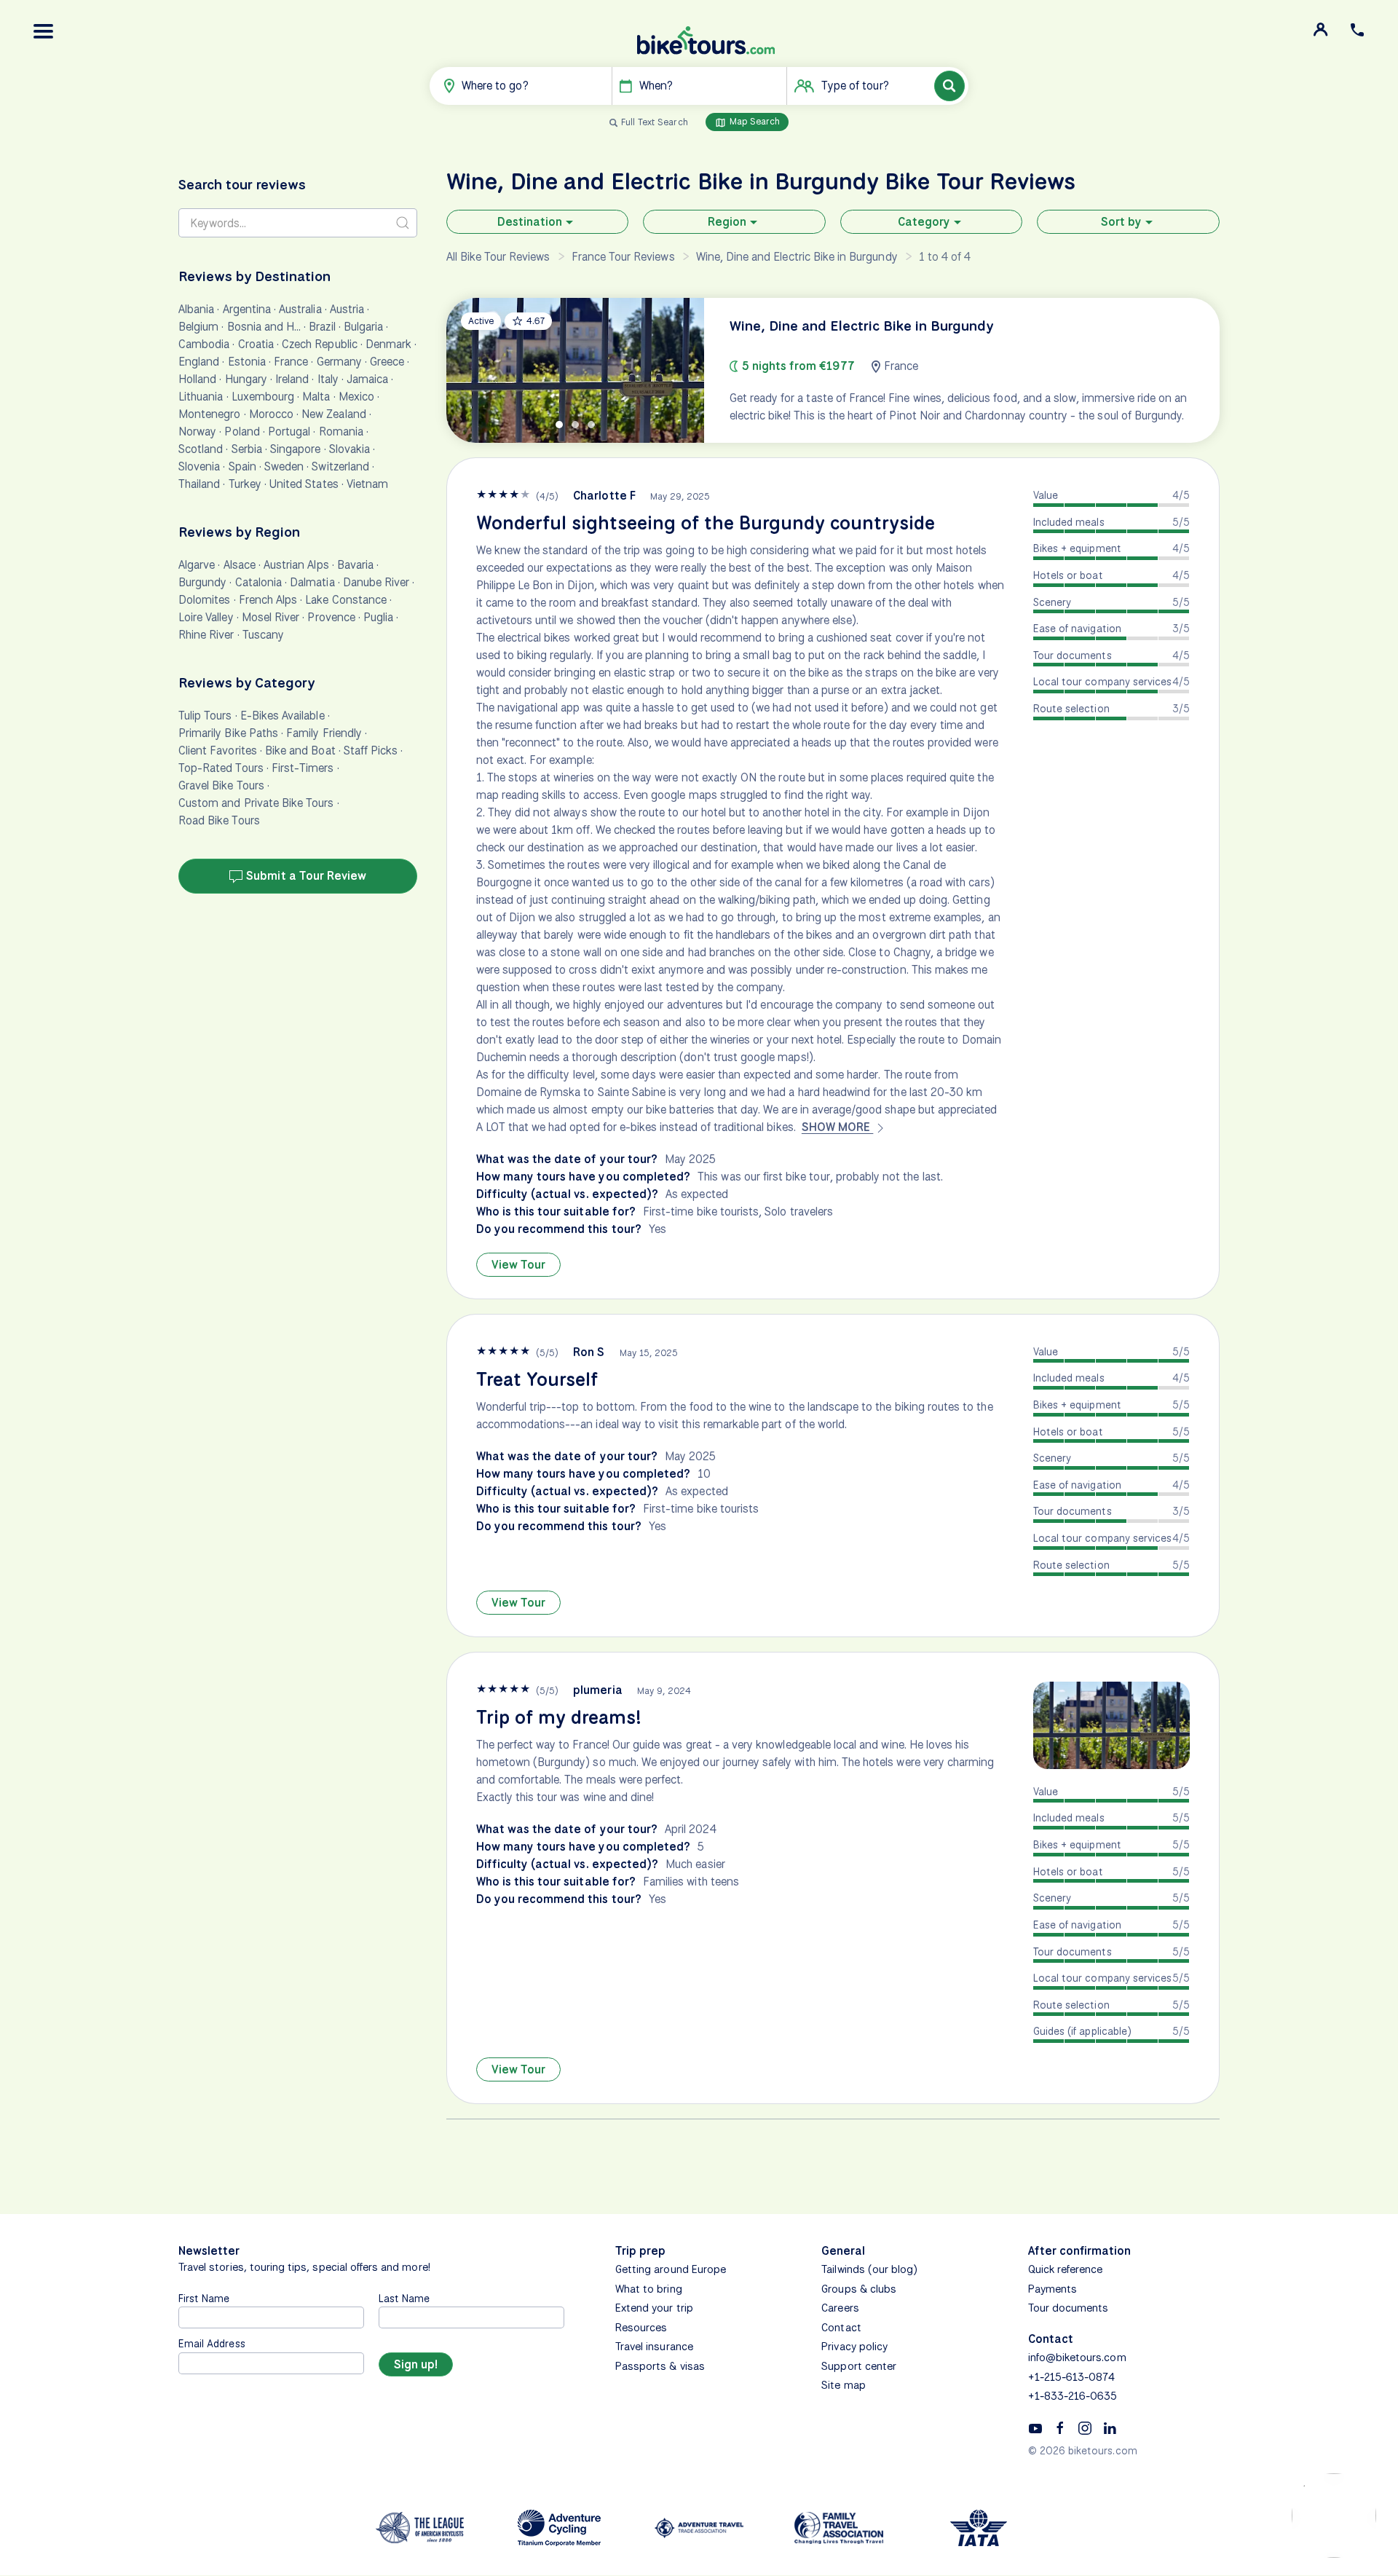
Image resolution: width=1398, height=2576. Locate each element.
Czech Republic (320, 344)
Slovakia (349, 449)
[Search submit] (403, 223)
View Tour (518, 1265)
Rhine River (206, 635)
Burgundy (202, 582)
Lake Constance (346, 600)
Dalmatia (312, 582)
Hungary (246, 379)
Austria (347, 309)
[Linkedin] (1110, 2427)
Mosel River (271, 617)
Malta (316, 397)
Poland (242, 432)
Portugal (289, 432)
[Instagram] (1085, 2427)
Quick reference (1066, 2269)
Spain (242, 466)
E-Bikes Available (283, 716)
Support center (859, 2366)
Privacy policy (854, 2347)
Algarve (197, 565)
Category (924, 222)
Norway (197, 432)
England (199, 362)
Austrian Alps (296, 565)
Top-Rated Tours (221, 768)
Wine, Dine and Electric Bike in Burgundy (797, 257)
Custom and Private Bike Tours (256, 803)
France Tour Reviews (623, 257)
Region (727, 222)
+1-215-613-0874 (1072, 2377)
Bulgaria (363, 327)
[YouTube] (1035, 2427)
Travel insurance (654, 2347)
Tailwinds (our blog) (869, 2269)
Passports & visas (660, 2366)
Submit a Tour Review (305, 876)
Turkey (245, 484)
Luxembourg (263, 397)
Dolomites (204, 600)
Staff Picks (371, 751)
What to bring (649, 2289)
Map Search (754, 121)
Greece (387, 362)
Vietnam (367, 484)
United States (304, 484)
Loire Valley (206, 617)
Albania (196, 309)
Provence (331, 617)
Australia (300, 309)
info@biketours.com (1077, 2358)
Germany (339, 362)
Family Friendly (324, 733)
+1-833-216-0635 (1073, 2396)
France (291, 362)
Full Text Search (655, 122)
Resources (641, 2328)
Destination (530, 222)
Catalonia (258, 582)
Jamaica (367, 379)
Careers (840, 2308)
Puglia (378, 617)
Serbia (247, 449)
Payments (1053, 2289)
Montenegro (210, 414)
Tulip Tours (205, 716)
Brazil (322, 327)
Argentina (247, 309)
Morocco (271, 414)
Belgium (198, 327)
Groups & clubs (859, 2289)
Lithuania (201, 397)
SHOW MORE (838, 1127)
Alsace (240, 565)
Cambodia (204, 344)
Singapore (295, 449)
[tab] (559, 425)
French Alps (268, 600)
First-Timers (303, 768)
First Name (204, 2298)
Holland (197, 379)
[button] (44, 31)
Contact (841, 2328)
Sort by (1121, 222)
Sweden (284, 466)
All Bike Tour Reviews (498, 257)
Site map (843, 2385)
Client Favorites (218, 751)
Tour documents (1069, 2308)
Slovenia (199, 466)
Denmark (388, 344)
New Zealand (334, 414)
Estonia (247, 362)
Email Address (212, 2343)
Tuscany (263, 635)
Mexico (356, 397)
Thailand (199, 484)
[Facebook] (1060, 2427)
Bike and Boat (300, 751)
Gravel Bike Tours (221, 785)
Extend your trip (654, 2308)
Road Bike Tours (219, 820)
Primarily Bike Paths (228, 733)
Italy (328, 379)
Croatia (256, 344)
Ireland (292, 379)
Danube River (376, 582)
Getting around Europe (671, 2269)
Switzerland (340, 466)
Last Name (404, 2298)
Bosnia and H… (264, 327)
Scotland (201, 449)
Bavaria (355, 565)
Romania (341, 432)
